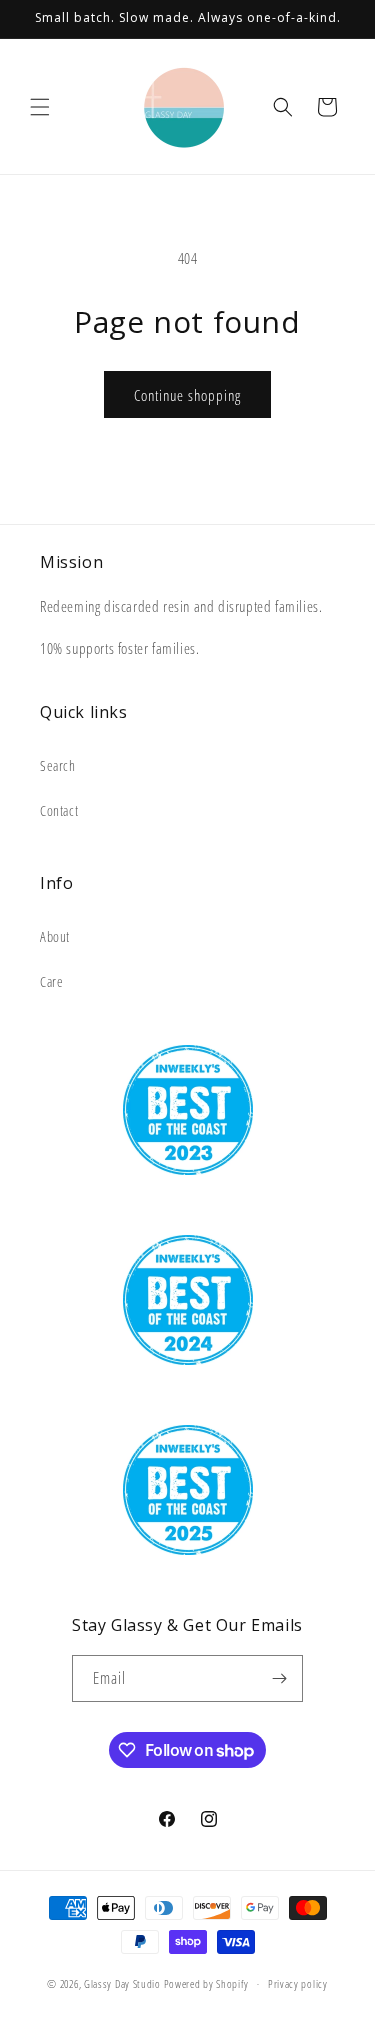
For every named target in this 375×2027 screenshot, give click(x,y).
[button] (40, 107)
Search (58, 765)
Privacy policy (298, 1983)
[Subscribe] (280, 1678)
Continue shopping (187, 395)
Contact (59, 810)
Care (51, 981)
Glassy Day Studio (122, 1983)
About (55, 936)
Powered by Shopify (207, 1983)
